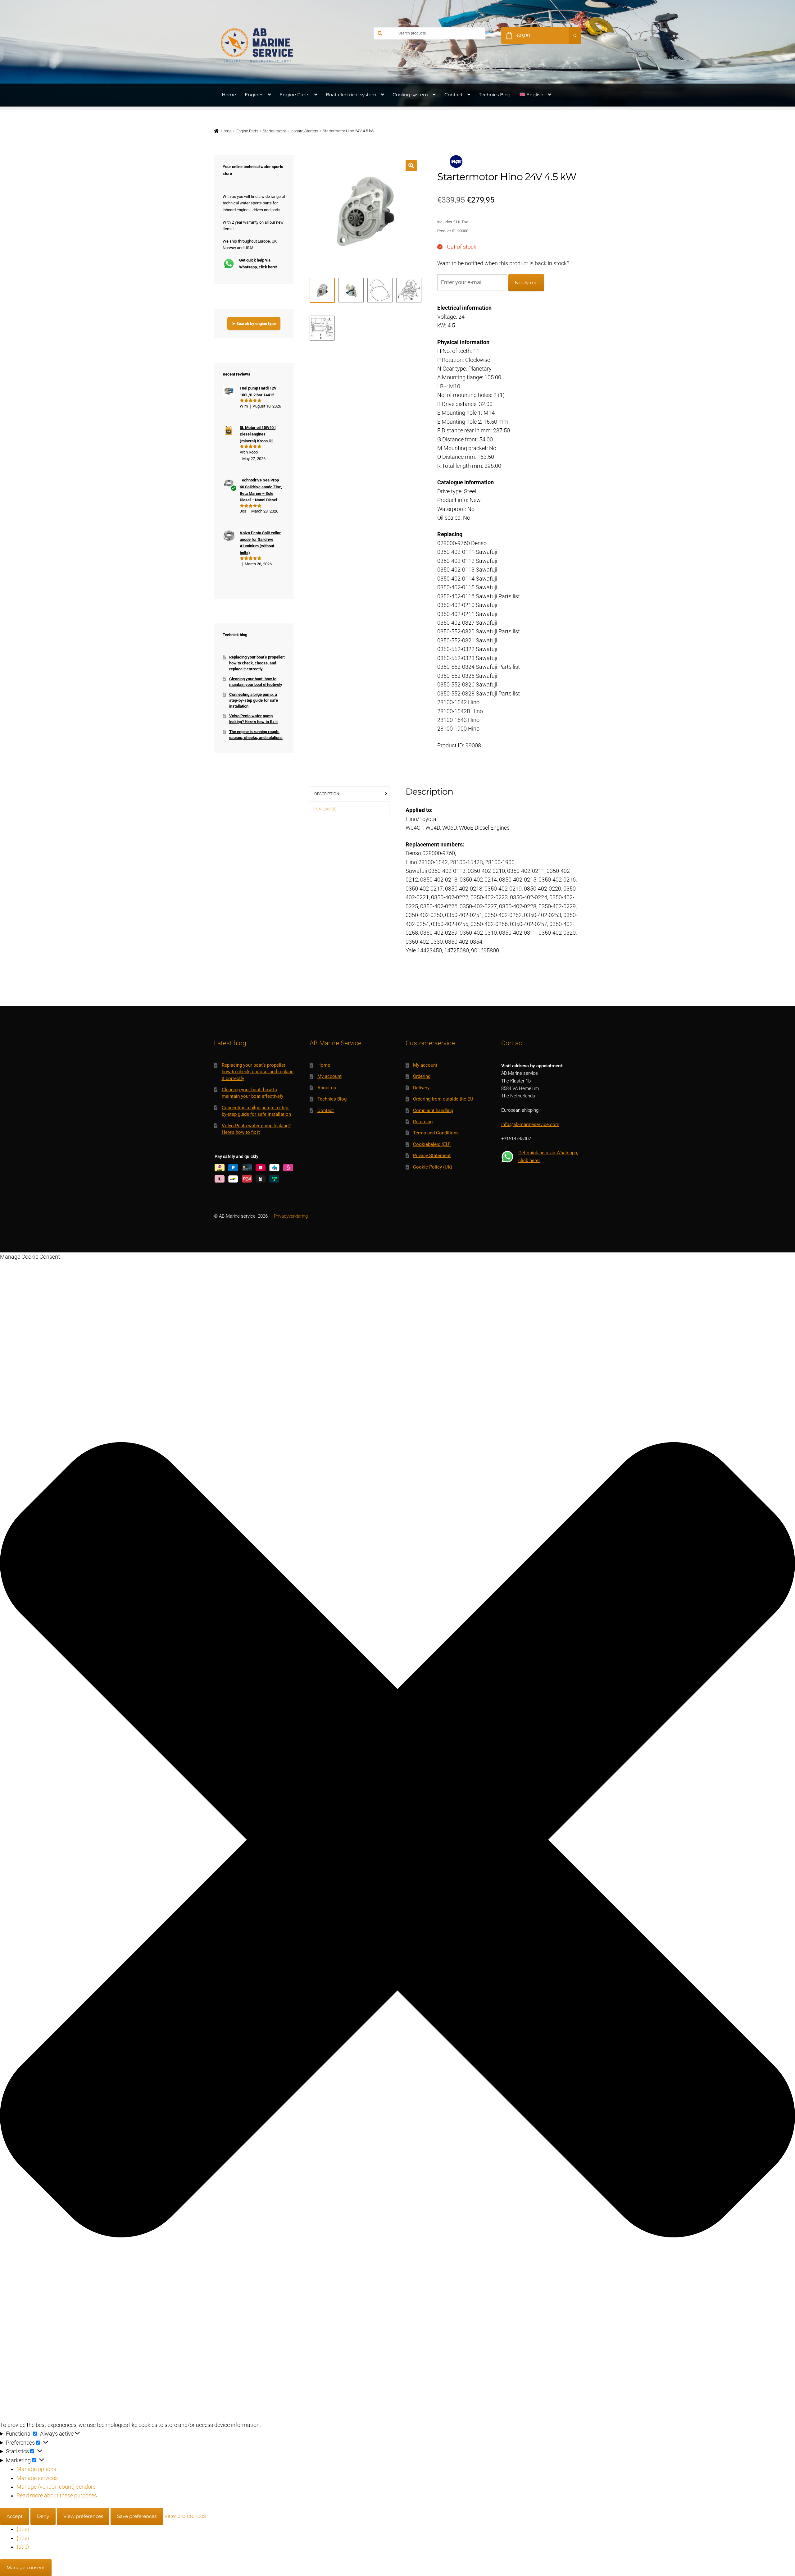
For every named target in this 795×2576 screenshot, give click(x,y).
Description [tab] (327, 794)
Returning (423, 1122)
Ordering (422, 1076)
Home (229, 95)
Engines (254, 95)
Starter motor (274, 131)
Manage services (37, 2478)
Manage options (36, 2469)
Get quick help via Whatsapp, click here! (258, 263)
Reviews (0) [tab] (325, 809)
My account (329, 1076)
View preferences (83, 2516)
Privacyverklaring (291, 1216)
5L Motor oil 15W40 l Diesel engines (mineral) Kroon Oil (258, 434)
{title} (23, 2529)
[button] (411, 165)
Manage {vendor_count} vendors (56, 2487)
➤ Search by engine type (254, 324)
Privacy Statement (432, 1156)
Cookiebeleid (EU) (432, 1144)
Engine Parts (294, 95)
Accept (15, 2516)
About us (327, 1088)
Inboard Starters (304, 131)
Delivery (421, 1088)
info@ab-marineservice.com (530, 1124)
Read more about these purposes (57, 2496)
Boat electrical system (351, 95)
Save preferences (137, 2516)
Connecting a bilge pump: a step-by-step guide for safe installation (254, 700)
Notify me (526, 283)
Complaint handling (433, 1110)
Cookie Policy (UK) (433, 1167)
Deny (43, 2516)
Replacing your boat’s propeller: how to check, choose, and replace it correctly (257, 663)
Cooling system (410, 95)
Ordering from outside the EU (443, 1099)
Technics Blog (495, 95)
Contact (454, 95)
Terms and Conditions (436, 1133)
